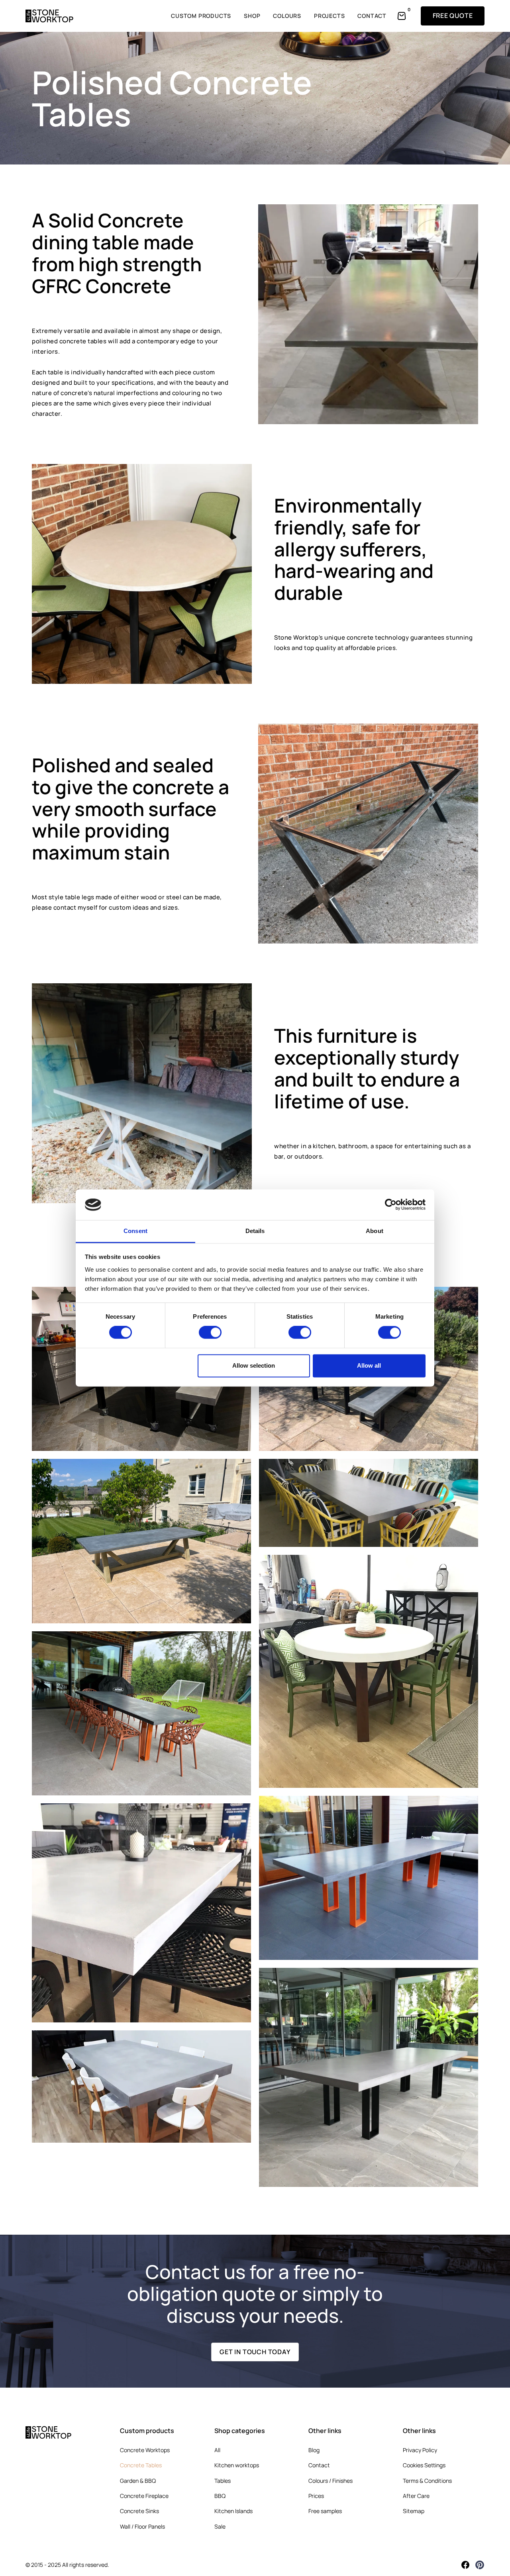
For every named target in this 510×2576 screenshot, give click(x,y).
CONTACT (372, 16)
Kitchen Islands (233, 2511)
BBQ (220, 2496)
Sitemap (414, 2511)
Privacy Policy (420, 2450)
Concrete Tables (141, 2465)
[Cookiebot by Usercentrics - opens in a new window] (391, 1205)
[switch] (210, 1333)
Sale (220, 2526)
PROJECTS (329, 16)
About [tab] (375, 1231)
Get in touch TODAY (255, 2352)
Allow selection (254, 1365)
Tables (223, 2481)
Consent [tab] (135, 1231)
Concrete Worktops (145, 2450)
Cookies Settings (424, 2465)
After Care (416, 2496)
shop (252, 16)
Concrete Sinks (139, 2511)
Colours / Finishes (331, 2481)
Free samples (325, 2511)
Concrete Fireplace (144, 2496)
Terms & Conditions (427, 2481)
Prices (316, 2496)
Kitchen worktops (237, 2465)
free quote (453, 16)
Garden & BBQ (138, 2481)
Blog (314, 2450)
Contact (319, 2465)
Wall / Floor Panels (142, 2526)
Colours (287, 16)
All (217, 2450)
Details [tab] (255, 1231)
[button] (403, 16)
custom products (201, 16)
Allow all (369, 1365)
